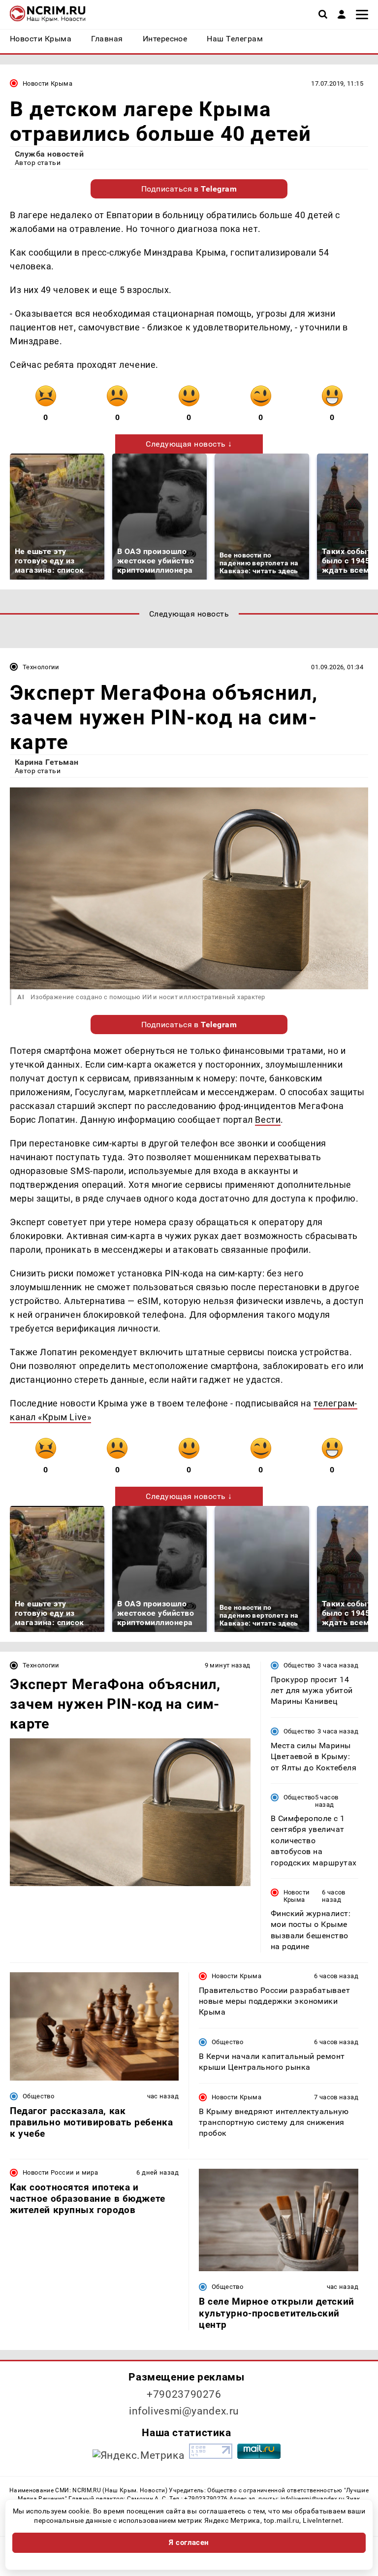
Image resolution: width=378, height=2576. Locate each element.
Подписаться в (189, 189)
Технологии (41, 667)
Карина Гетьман (47, 762)
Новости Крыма (47, 83)
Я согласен (189, 2543)
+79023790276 (184, 2394)
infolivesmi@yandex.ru (184, 2411)
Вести (268, 1120)
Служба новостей (49, 154)
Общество (299, 1665)
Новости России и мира (60, 2172)
